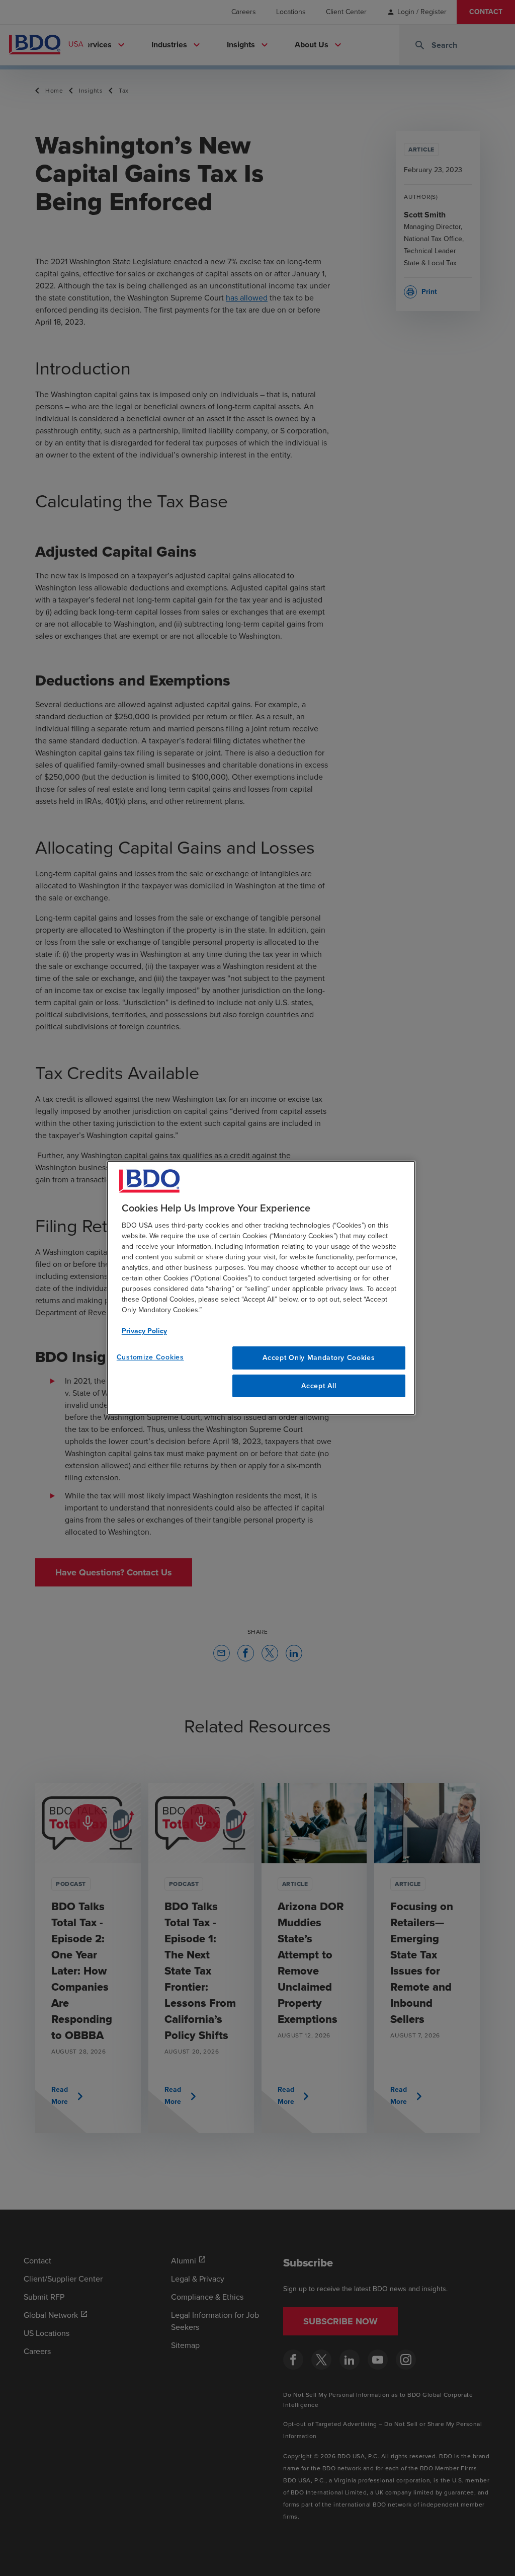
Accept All (319, 1386)
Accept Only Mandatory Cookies (319, 1358)
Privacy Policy (144, 1331)
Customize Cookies (150, 1357)
